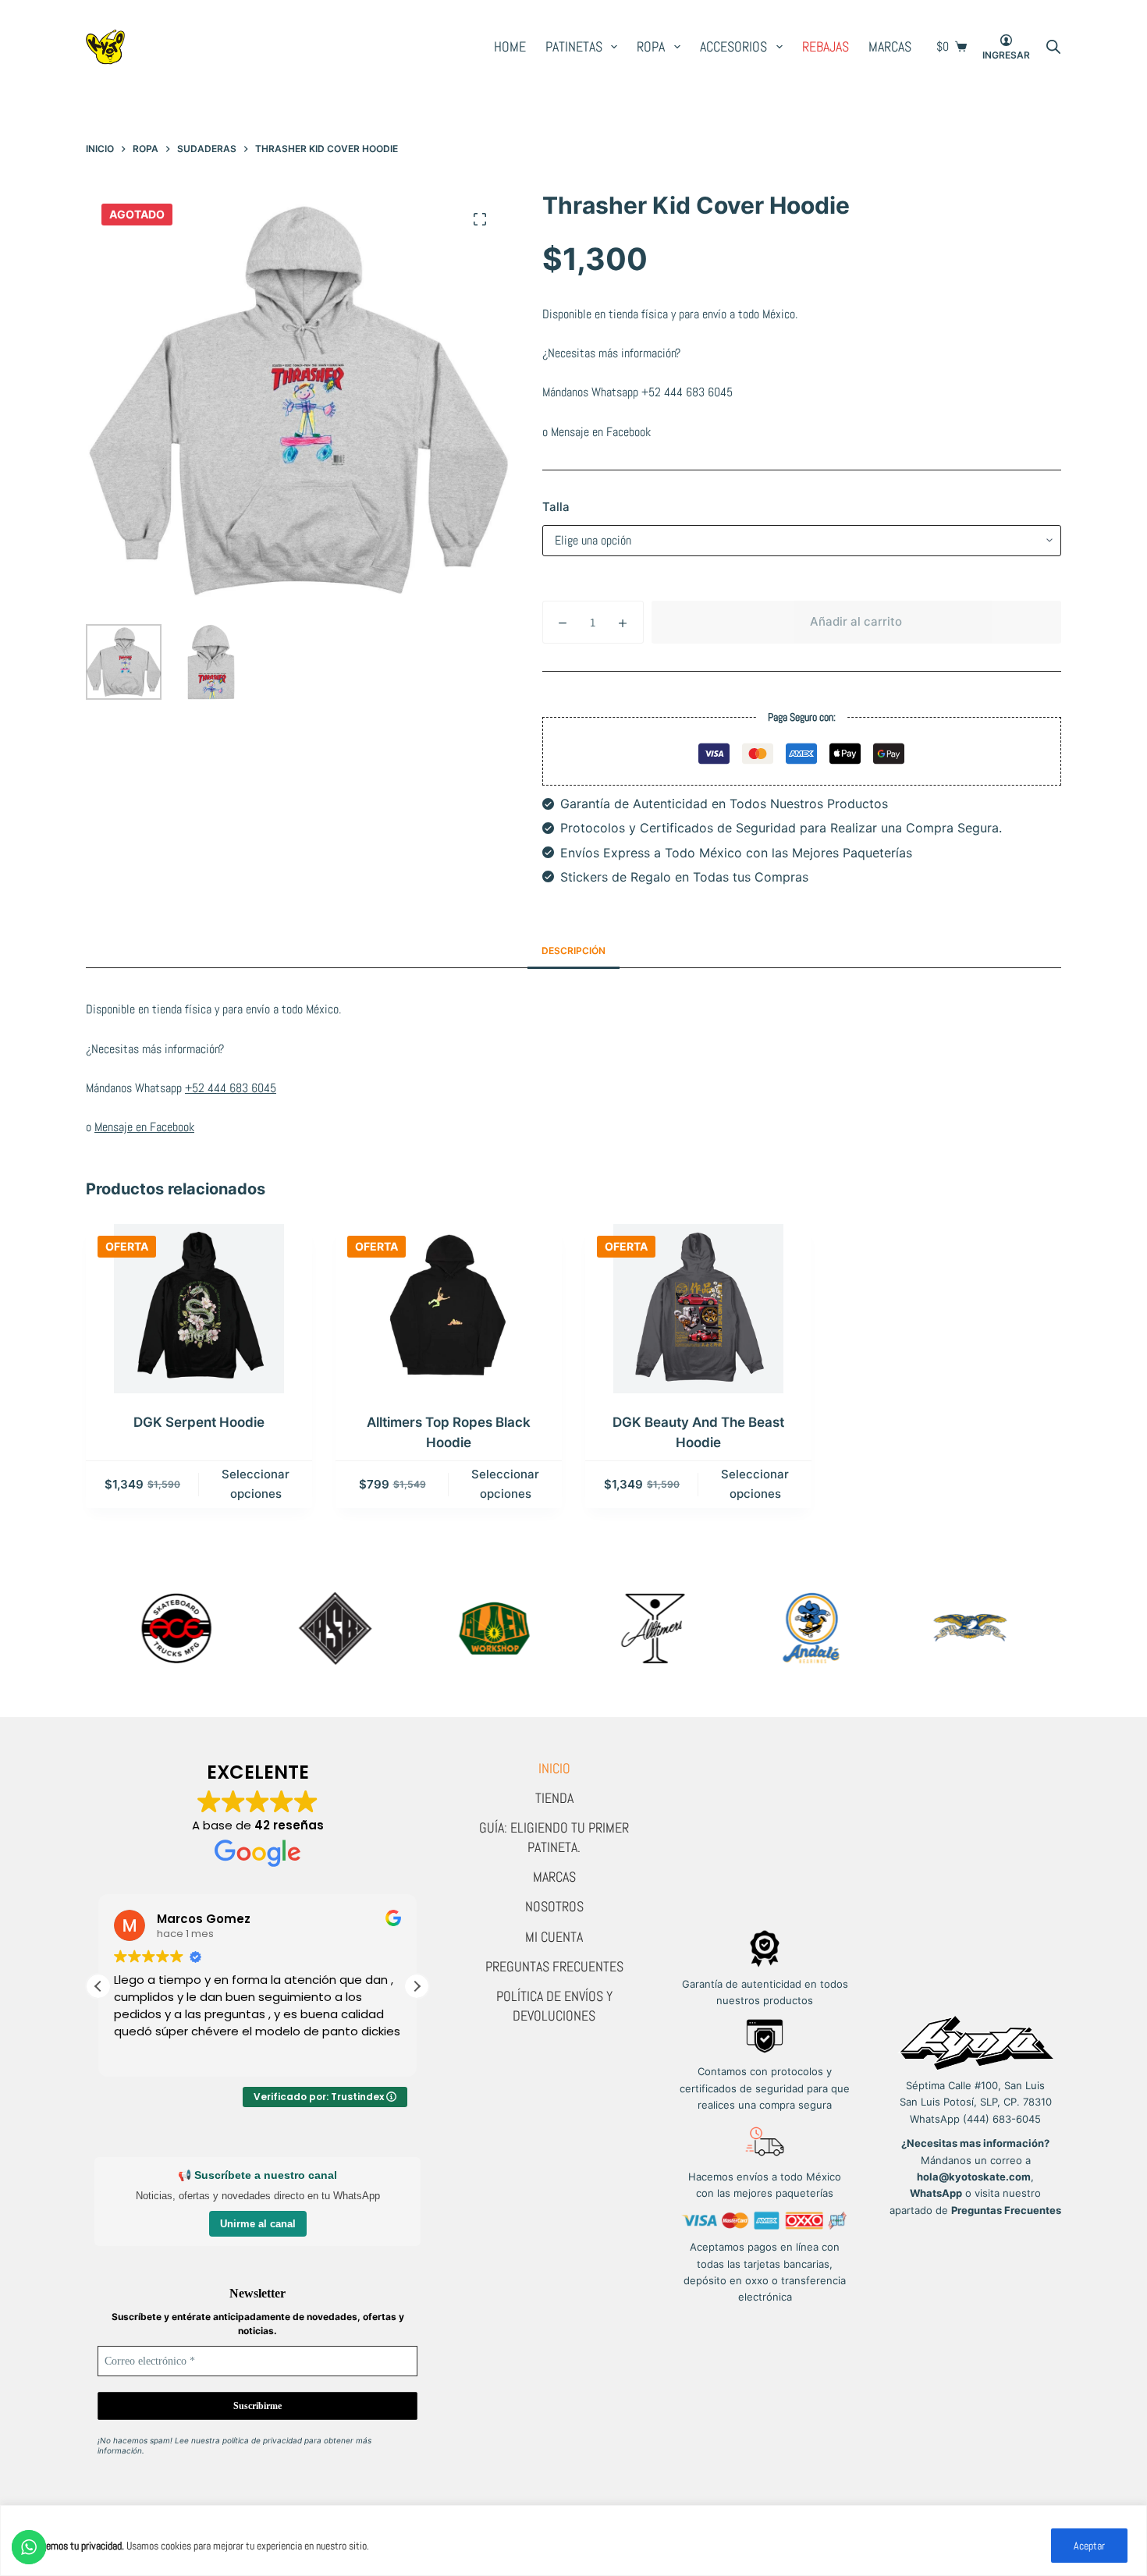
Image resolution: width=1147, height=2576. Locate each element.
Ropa (651, 46)
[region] (573, 2541)
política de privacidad (262, 2440)
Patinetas (574, 46)
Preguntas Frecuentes (554, 1966)
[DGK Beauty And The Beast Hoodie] (698, 1309)
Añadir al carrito (856, 621)
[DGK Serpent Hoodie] (199, 1309)
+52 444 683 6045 (687, 392)
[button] (417, 1986)
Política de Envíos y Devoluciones (554, 2005)
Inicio (554, 1768)
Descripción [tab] (573, 951)
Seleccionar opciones (256, 1484)
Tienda (554, 1798)
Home (510, 46)
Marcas (890, 46)
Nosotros (554, 1906)
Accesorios (733, 46)
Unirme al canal (258, 2224)
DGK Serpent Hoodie (199, 1422)
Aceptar (1089, 2546)
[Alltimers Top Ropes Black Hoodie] (449, 1309)
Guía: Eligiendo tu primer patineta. (554, 1837)
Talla (556, 507)
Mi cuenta (554, 1937)
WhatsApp (936, 2193)
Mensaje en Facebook (601, 432)
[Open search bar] (1053, 47)
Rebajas (826, 46)
